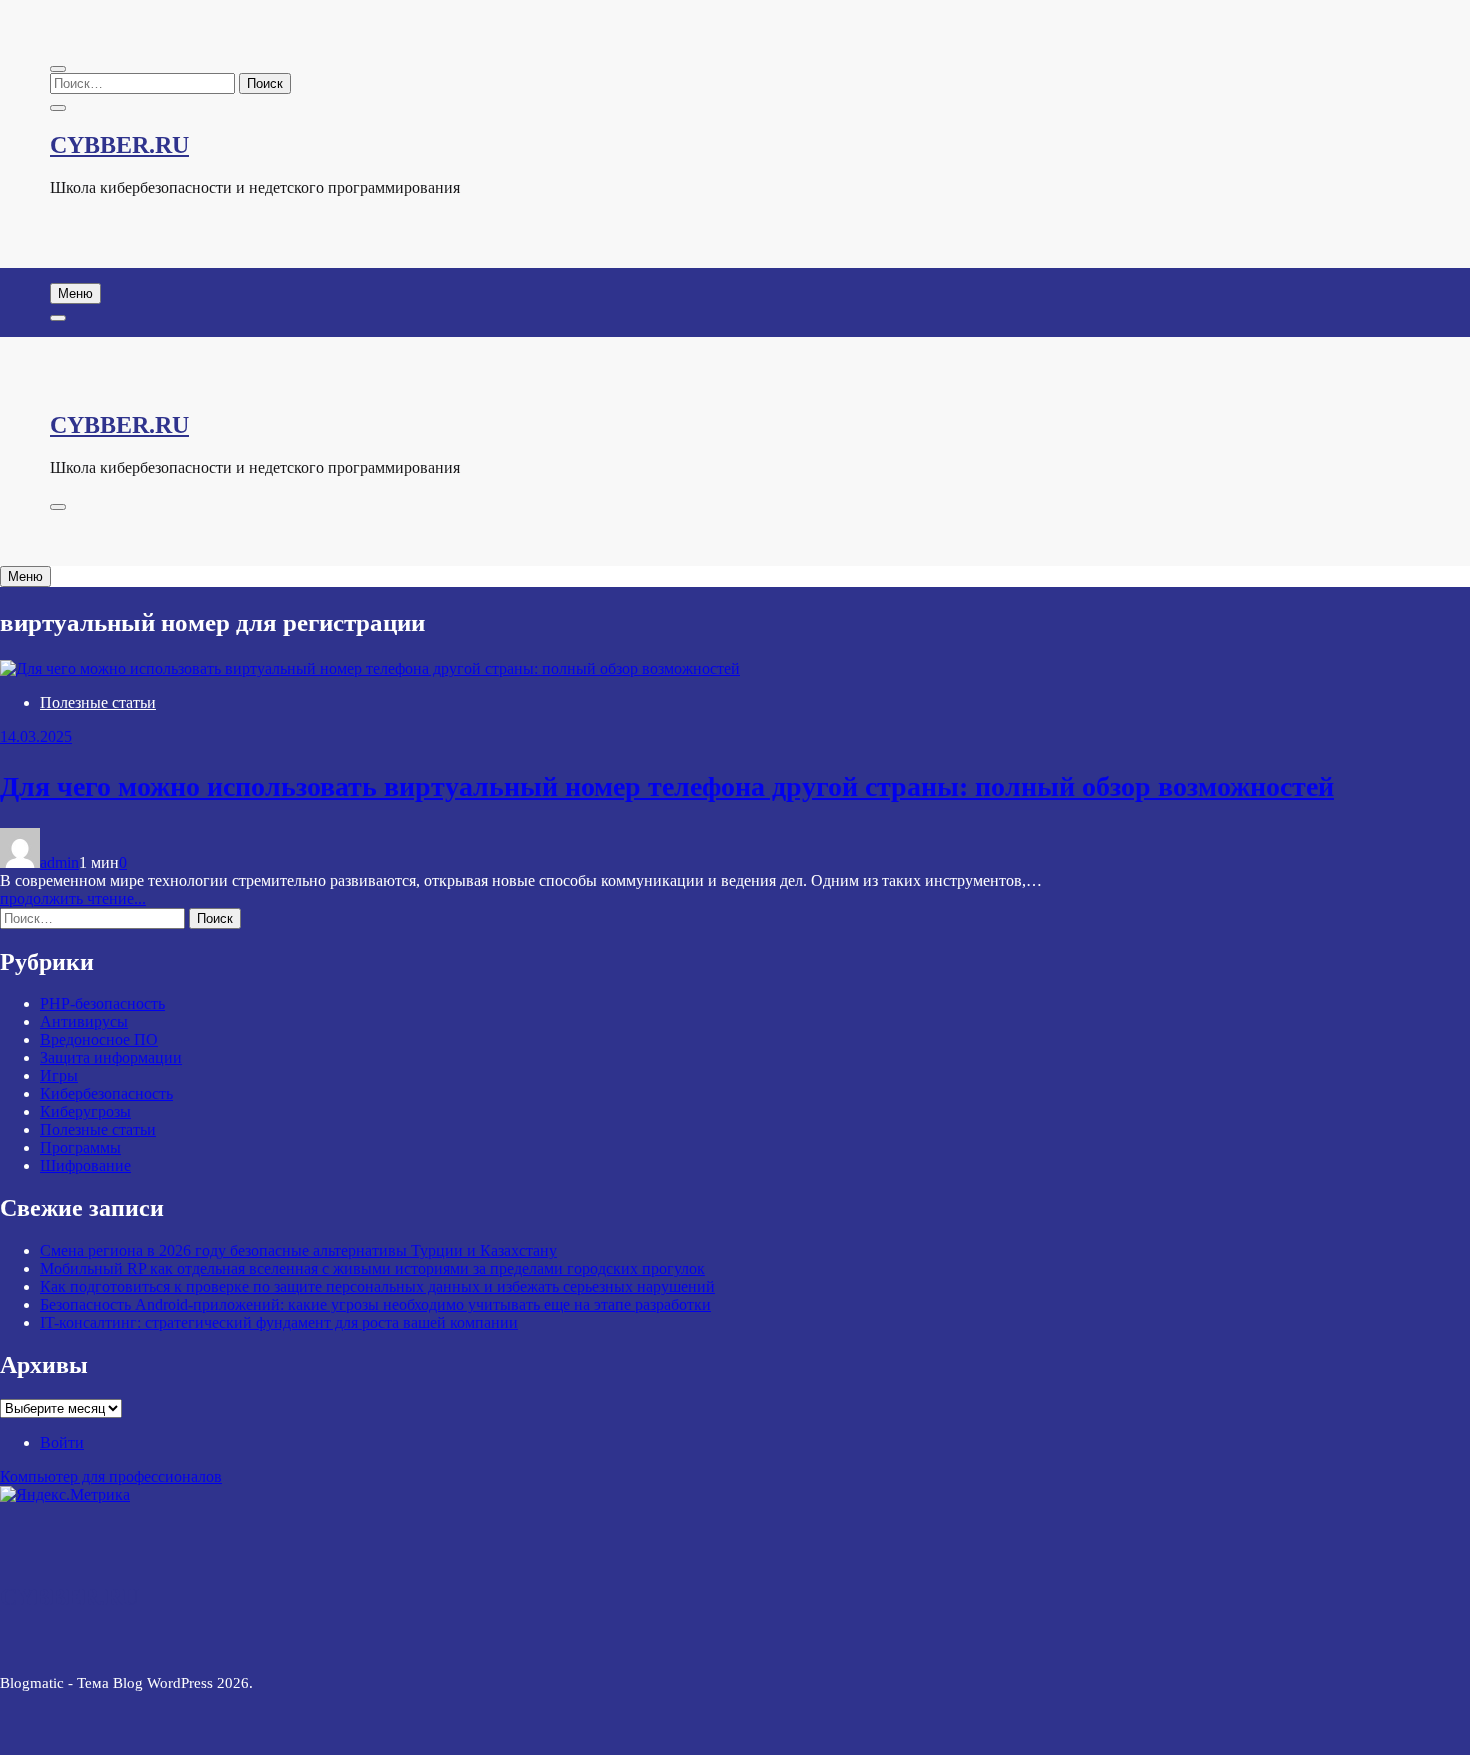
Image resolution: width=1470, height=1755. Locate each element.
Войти (62, 1442)
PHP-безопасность (102, 1003)
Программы (80, 1147)
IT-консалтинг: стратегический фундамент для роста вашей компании (279, 1322)
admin (59, 862)
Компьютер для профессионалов (111, 1476)
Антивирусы (84, 1021)
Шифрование (85, 1165)
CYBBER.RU (119, 145)
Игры (59, 1075)
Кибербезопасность (106, 1093)
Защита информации (111, 1057)
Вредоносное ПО (99, 1039)
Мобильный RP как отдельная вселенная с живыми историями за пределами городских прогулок (372, 1268)
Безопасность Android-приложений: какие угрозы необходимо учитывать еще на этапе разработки (375, 1304)
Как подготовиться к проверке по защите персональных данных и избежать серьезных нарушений (377, 1286)
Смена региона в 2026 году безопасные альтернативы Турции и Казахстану (298, 1250)
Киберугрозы (85, 1111)
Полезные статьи (98, 702)
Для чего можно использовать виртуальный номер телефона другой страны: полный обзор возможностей (667, 786)
